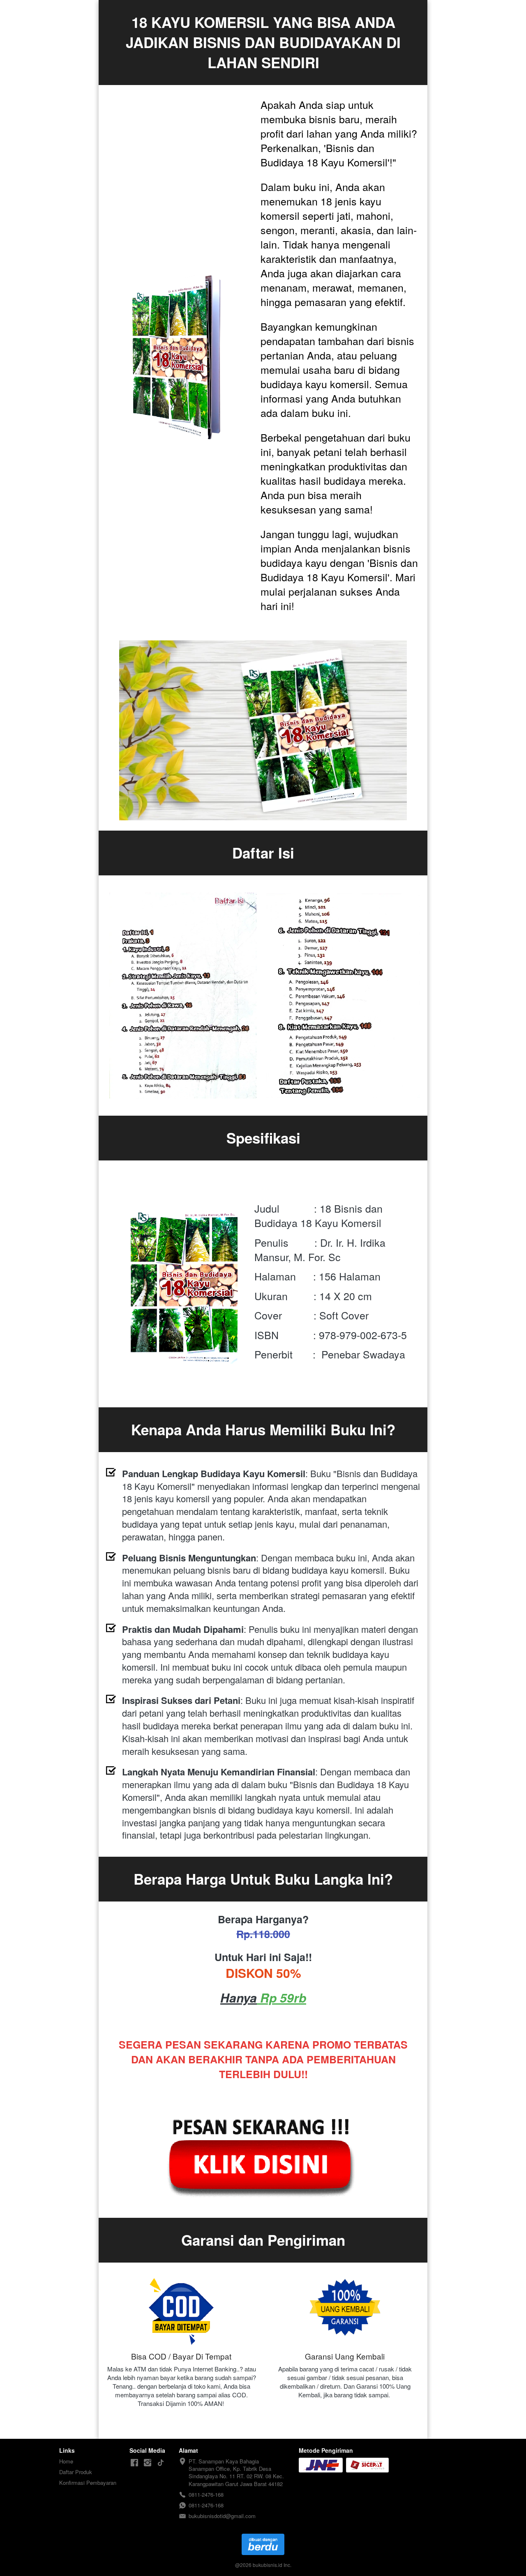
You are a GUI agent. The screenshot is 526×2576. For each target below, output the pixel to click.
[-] (134, 2463)
